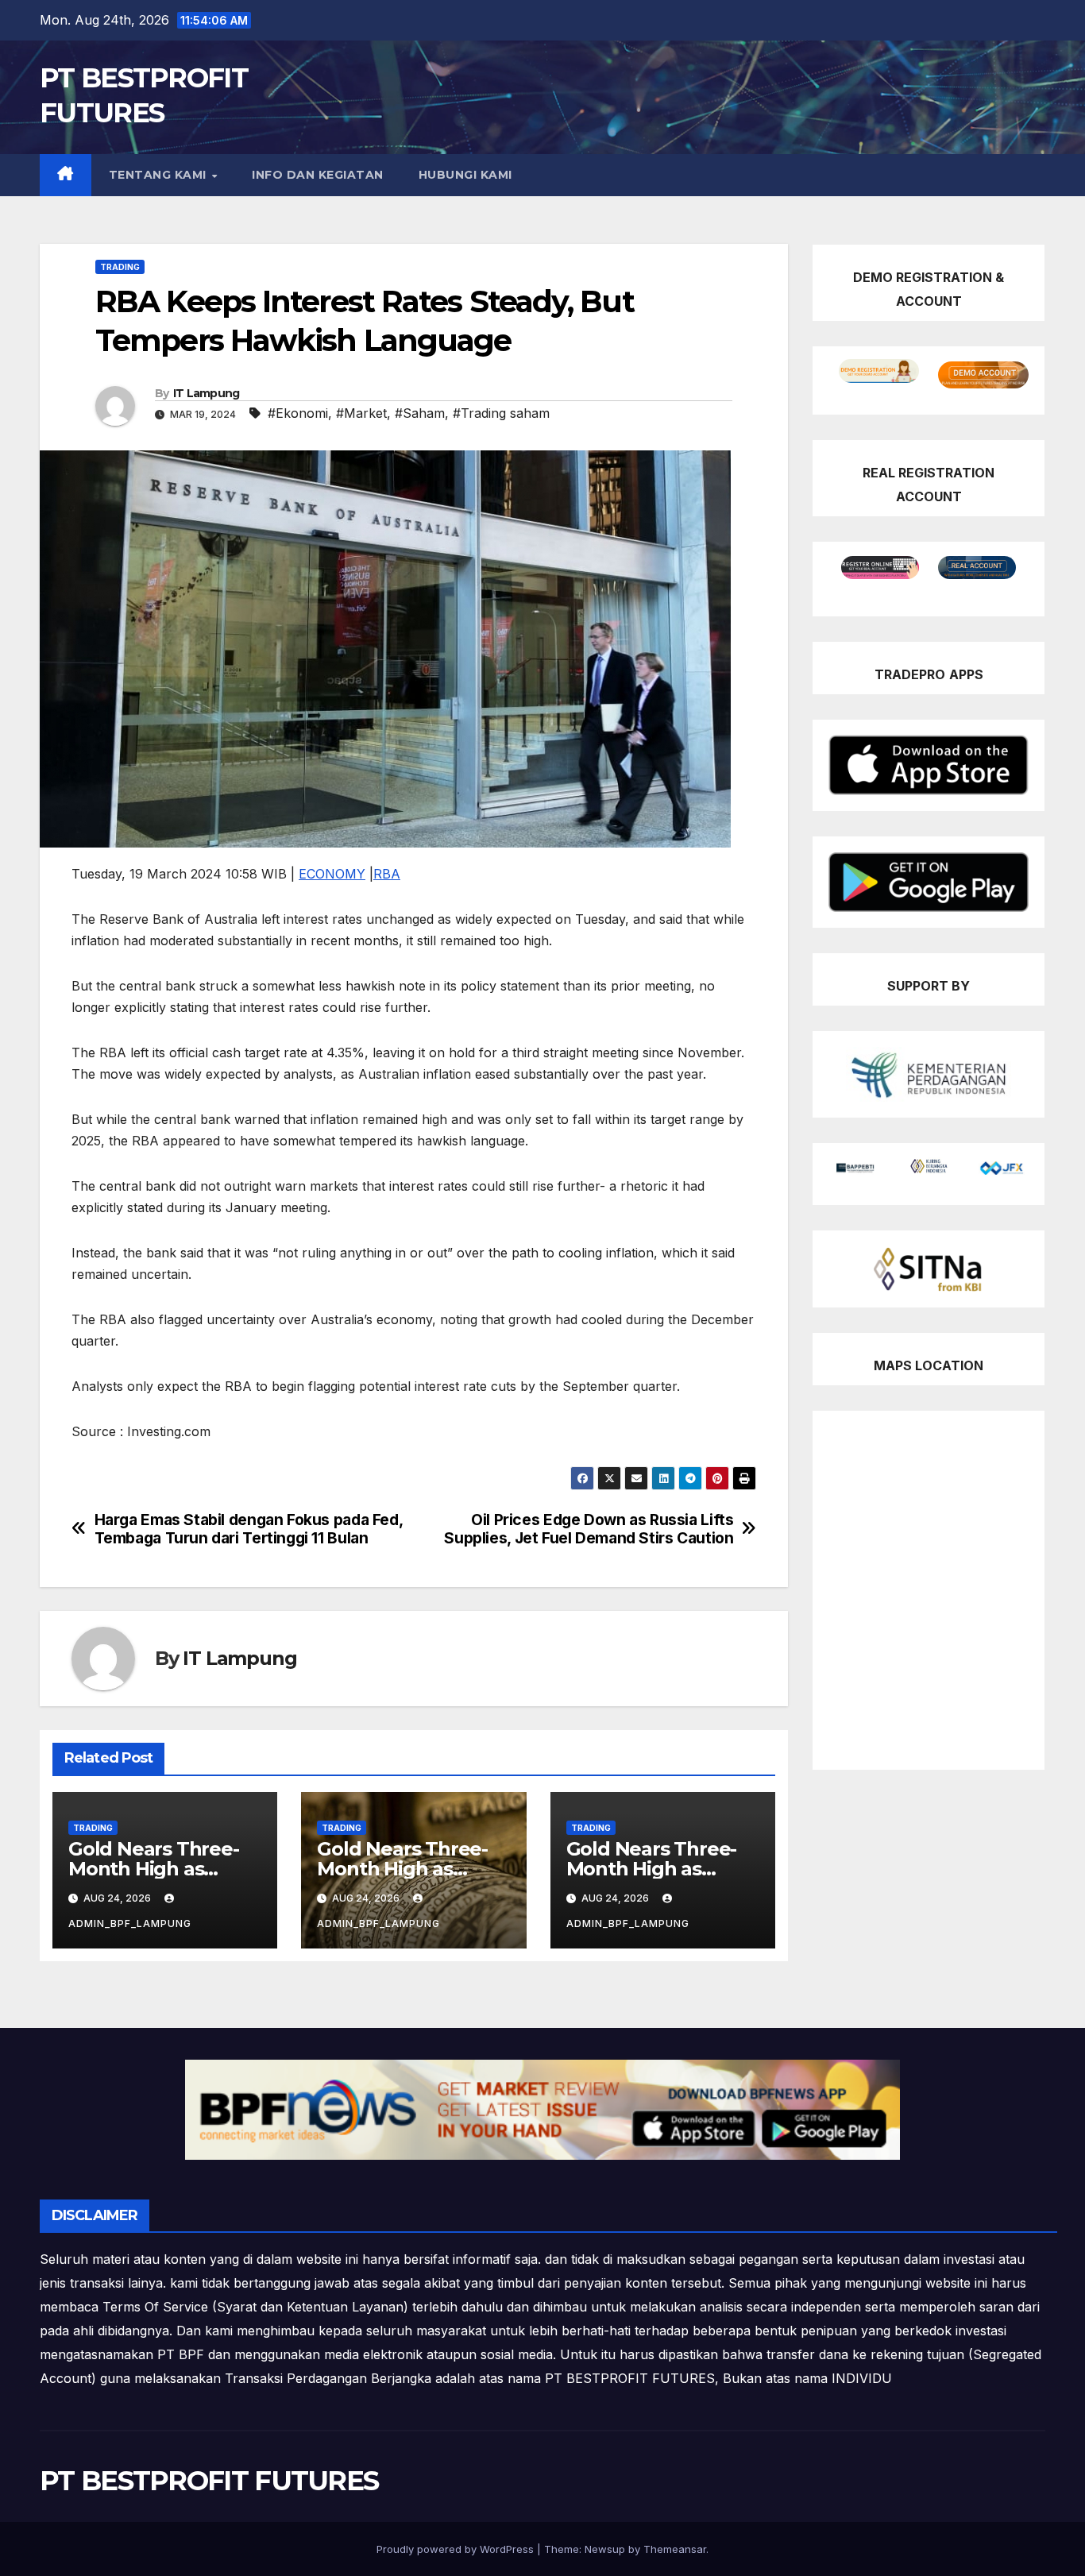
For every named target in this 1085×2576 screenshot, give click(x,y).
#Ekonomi (298, 413)
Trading (120, 267)
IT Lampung (207, 393)
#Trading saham (501, 413)
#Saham (420, 413)
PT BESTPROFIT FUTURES (209, 2481)
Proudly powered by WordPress (457, 2549)
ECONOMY (332, 874)
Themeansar (675, 2549)
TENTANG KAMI (160, 175)
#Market (361, 413)
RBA (387, 874)
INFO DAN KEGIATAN (318, 175)
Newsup (605, 2549)
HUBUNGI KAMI (465, 175)
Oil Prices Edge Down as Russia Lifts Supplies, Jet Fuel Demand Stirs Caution (589, 1529)
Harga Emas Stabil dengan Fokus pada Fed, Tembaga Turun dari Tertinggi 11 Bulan (249, 1529)
